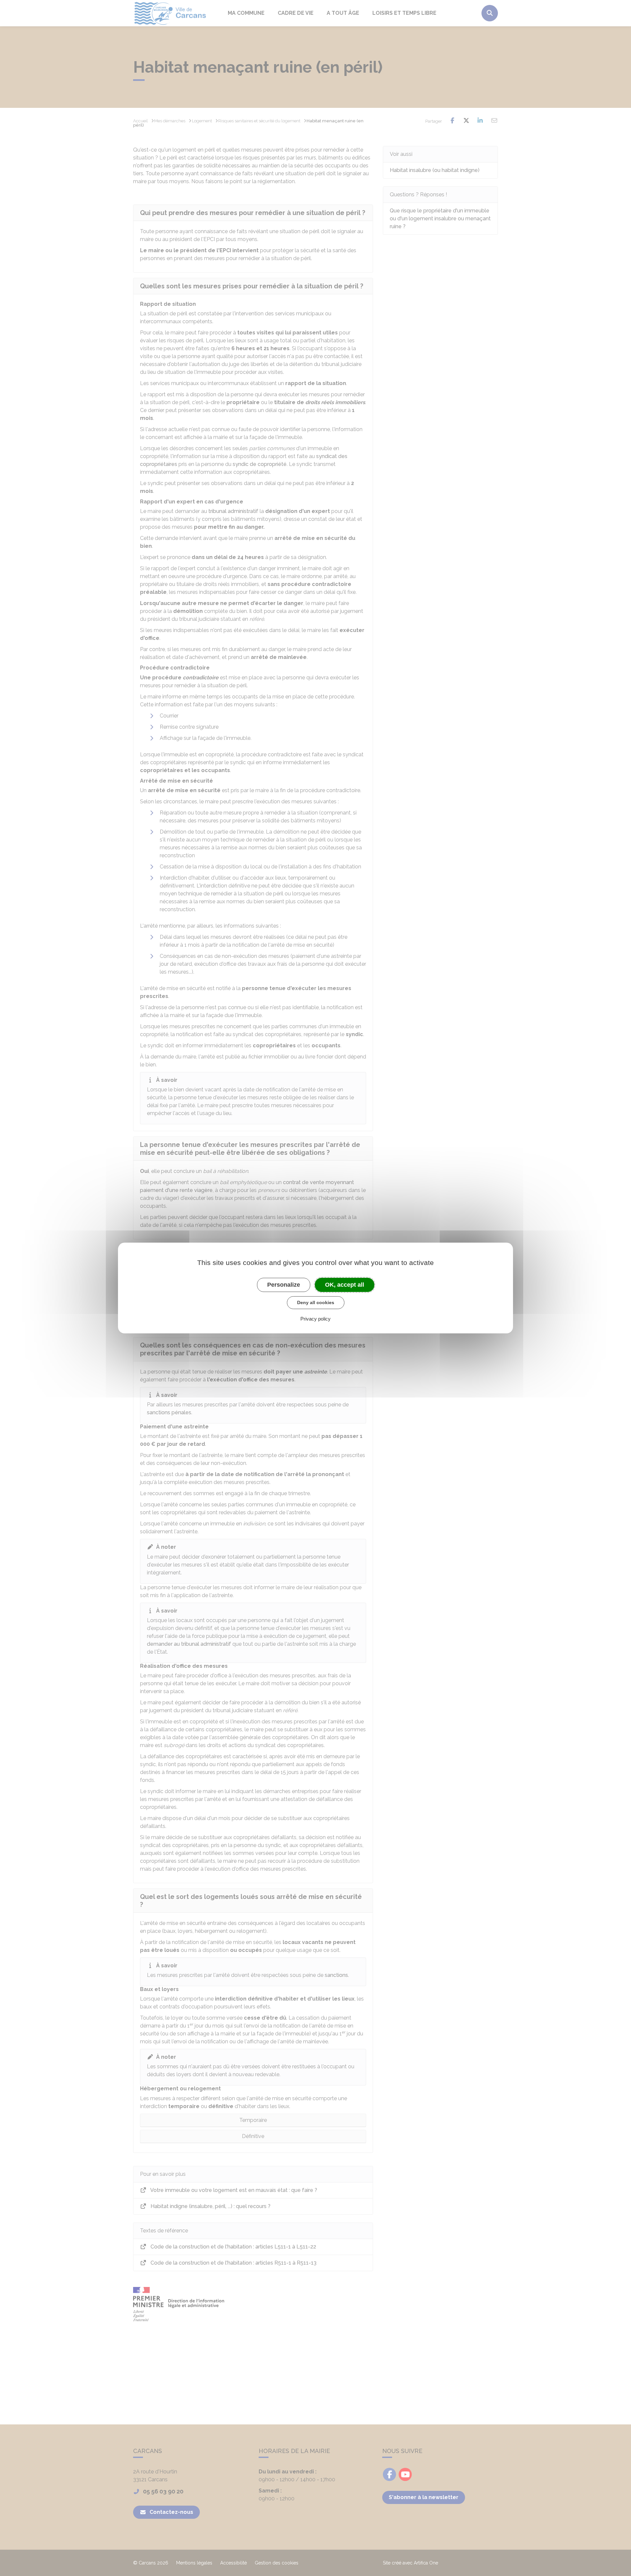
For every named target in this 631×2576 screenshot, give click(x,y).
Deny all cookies (316, 1302)
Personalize (284, 1285)
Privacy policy (315, 1319)
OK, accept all (345, 1285)
